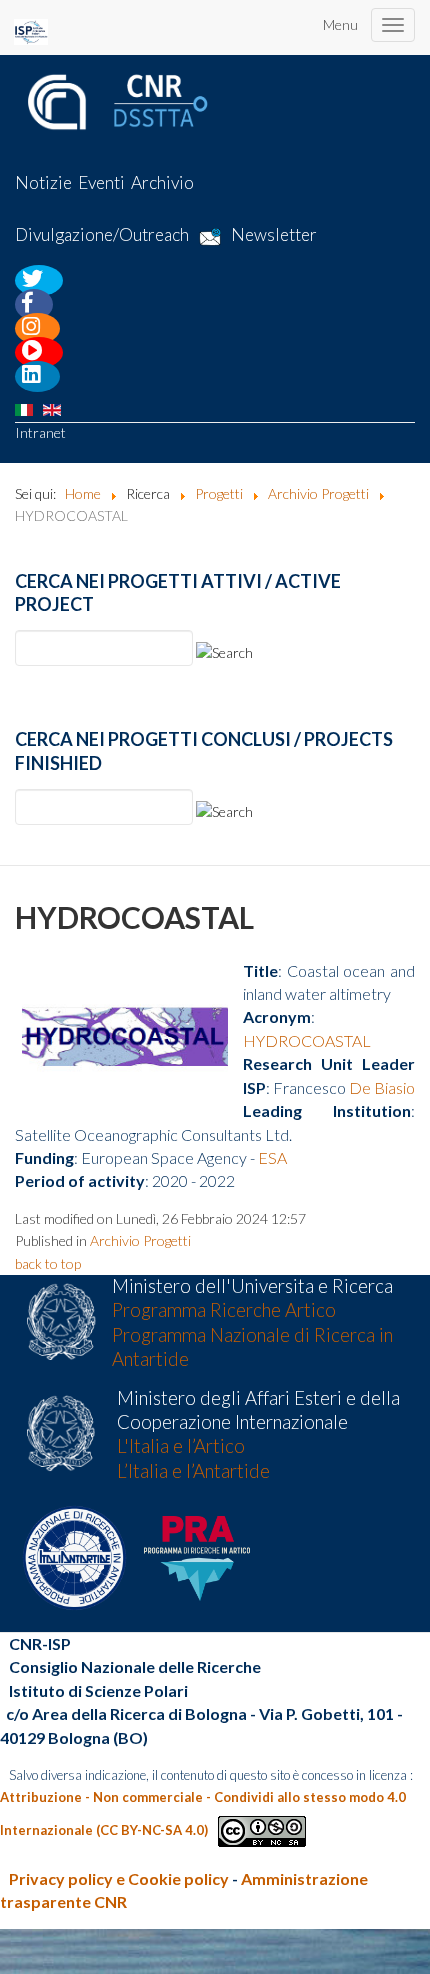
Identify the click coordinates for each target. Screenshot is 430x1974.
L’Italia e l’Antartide (193, 1471)
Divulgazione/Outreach (102, 235)
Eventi (101, 182)
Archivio (162, 182)
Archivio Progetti (140, 1240)
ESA (272, 1157)
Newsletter (274, 235)
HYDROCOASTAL (307, 1040)
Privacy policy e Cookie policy (119, 1878)
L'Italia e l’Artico (181, 1446)
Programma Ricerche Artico (224, 1310)
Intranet (40, 432)
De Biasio (382, 1087)
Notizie (43, 182)
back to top (48, 1263)
